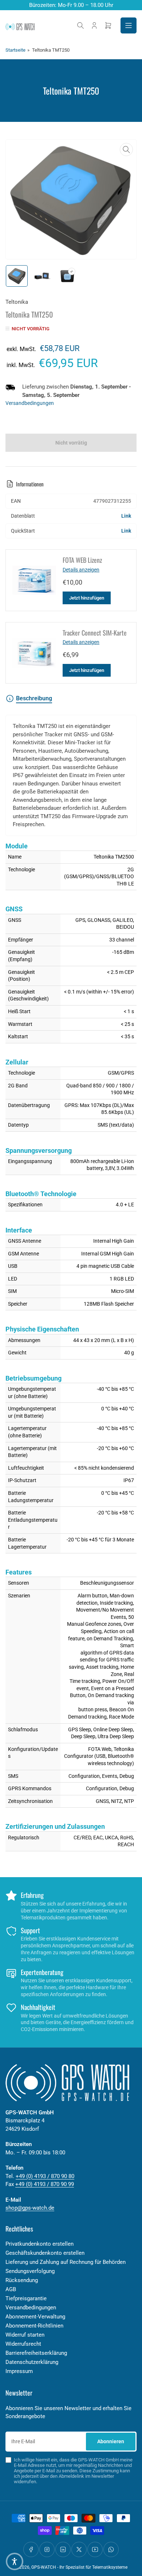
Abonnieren (111, 2441)
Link (126, 516)
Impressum (19, 2371)
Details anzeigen (81, 570)
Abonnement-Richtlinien (34, 2326)
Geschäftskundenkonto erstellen (45, 2253)
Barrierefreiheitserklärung (36, 2353)
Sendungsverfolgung (30, 2271)
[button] (15, 2561)
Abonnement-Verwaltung (35, 2317)
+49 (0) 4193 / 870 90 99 (45, 2184)
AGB (11, 2289)
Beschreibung (34, 698)
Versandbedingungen (30, 403)
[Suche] (80, 25)
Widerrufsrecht (23, 2344)
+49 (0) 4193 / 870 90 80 (45, 2176)
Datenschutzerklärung (32, 2362)
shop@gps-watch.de (30, 2208)
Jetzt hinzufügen (87, 598)
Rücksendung (22, 2280)
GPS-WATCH (44, 2567)
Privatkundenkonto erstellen (40, 2244)
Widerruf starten (25, 2335)
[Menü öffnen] (129, 25)
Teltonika (17, 302)
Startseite (15, 50)
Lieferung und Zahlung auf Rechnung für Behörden (66, 2262)
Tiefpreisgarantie (26, 2298)
